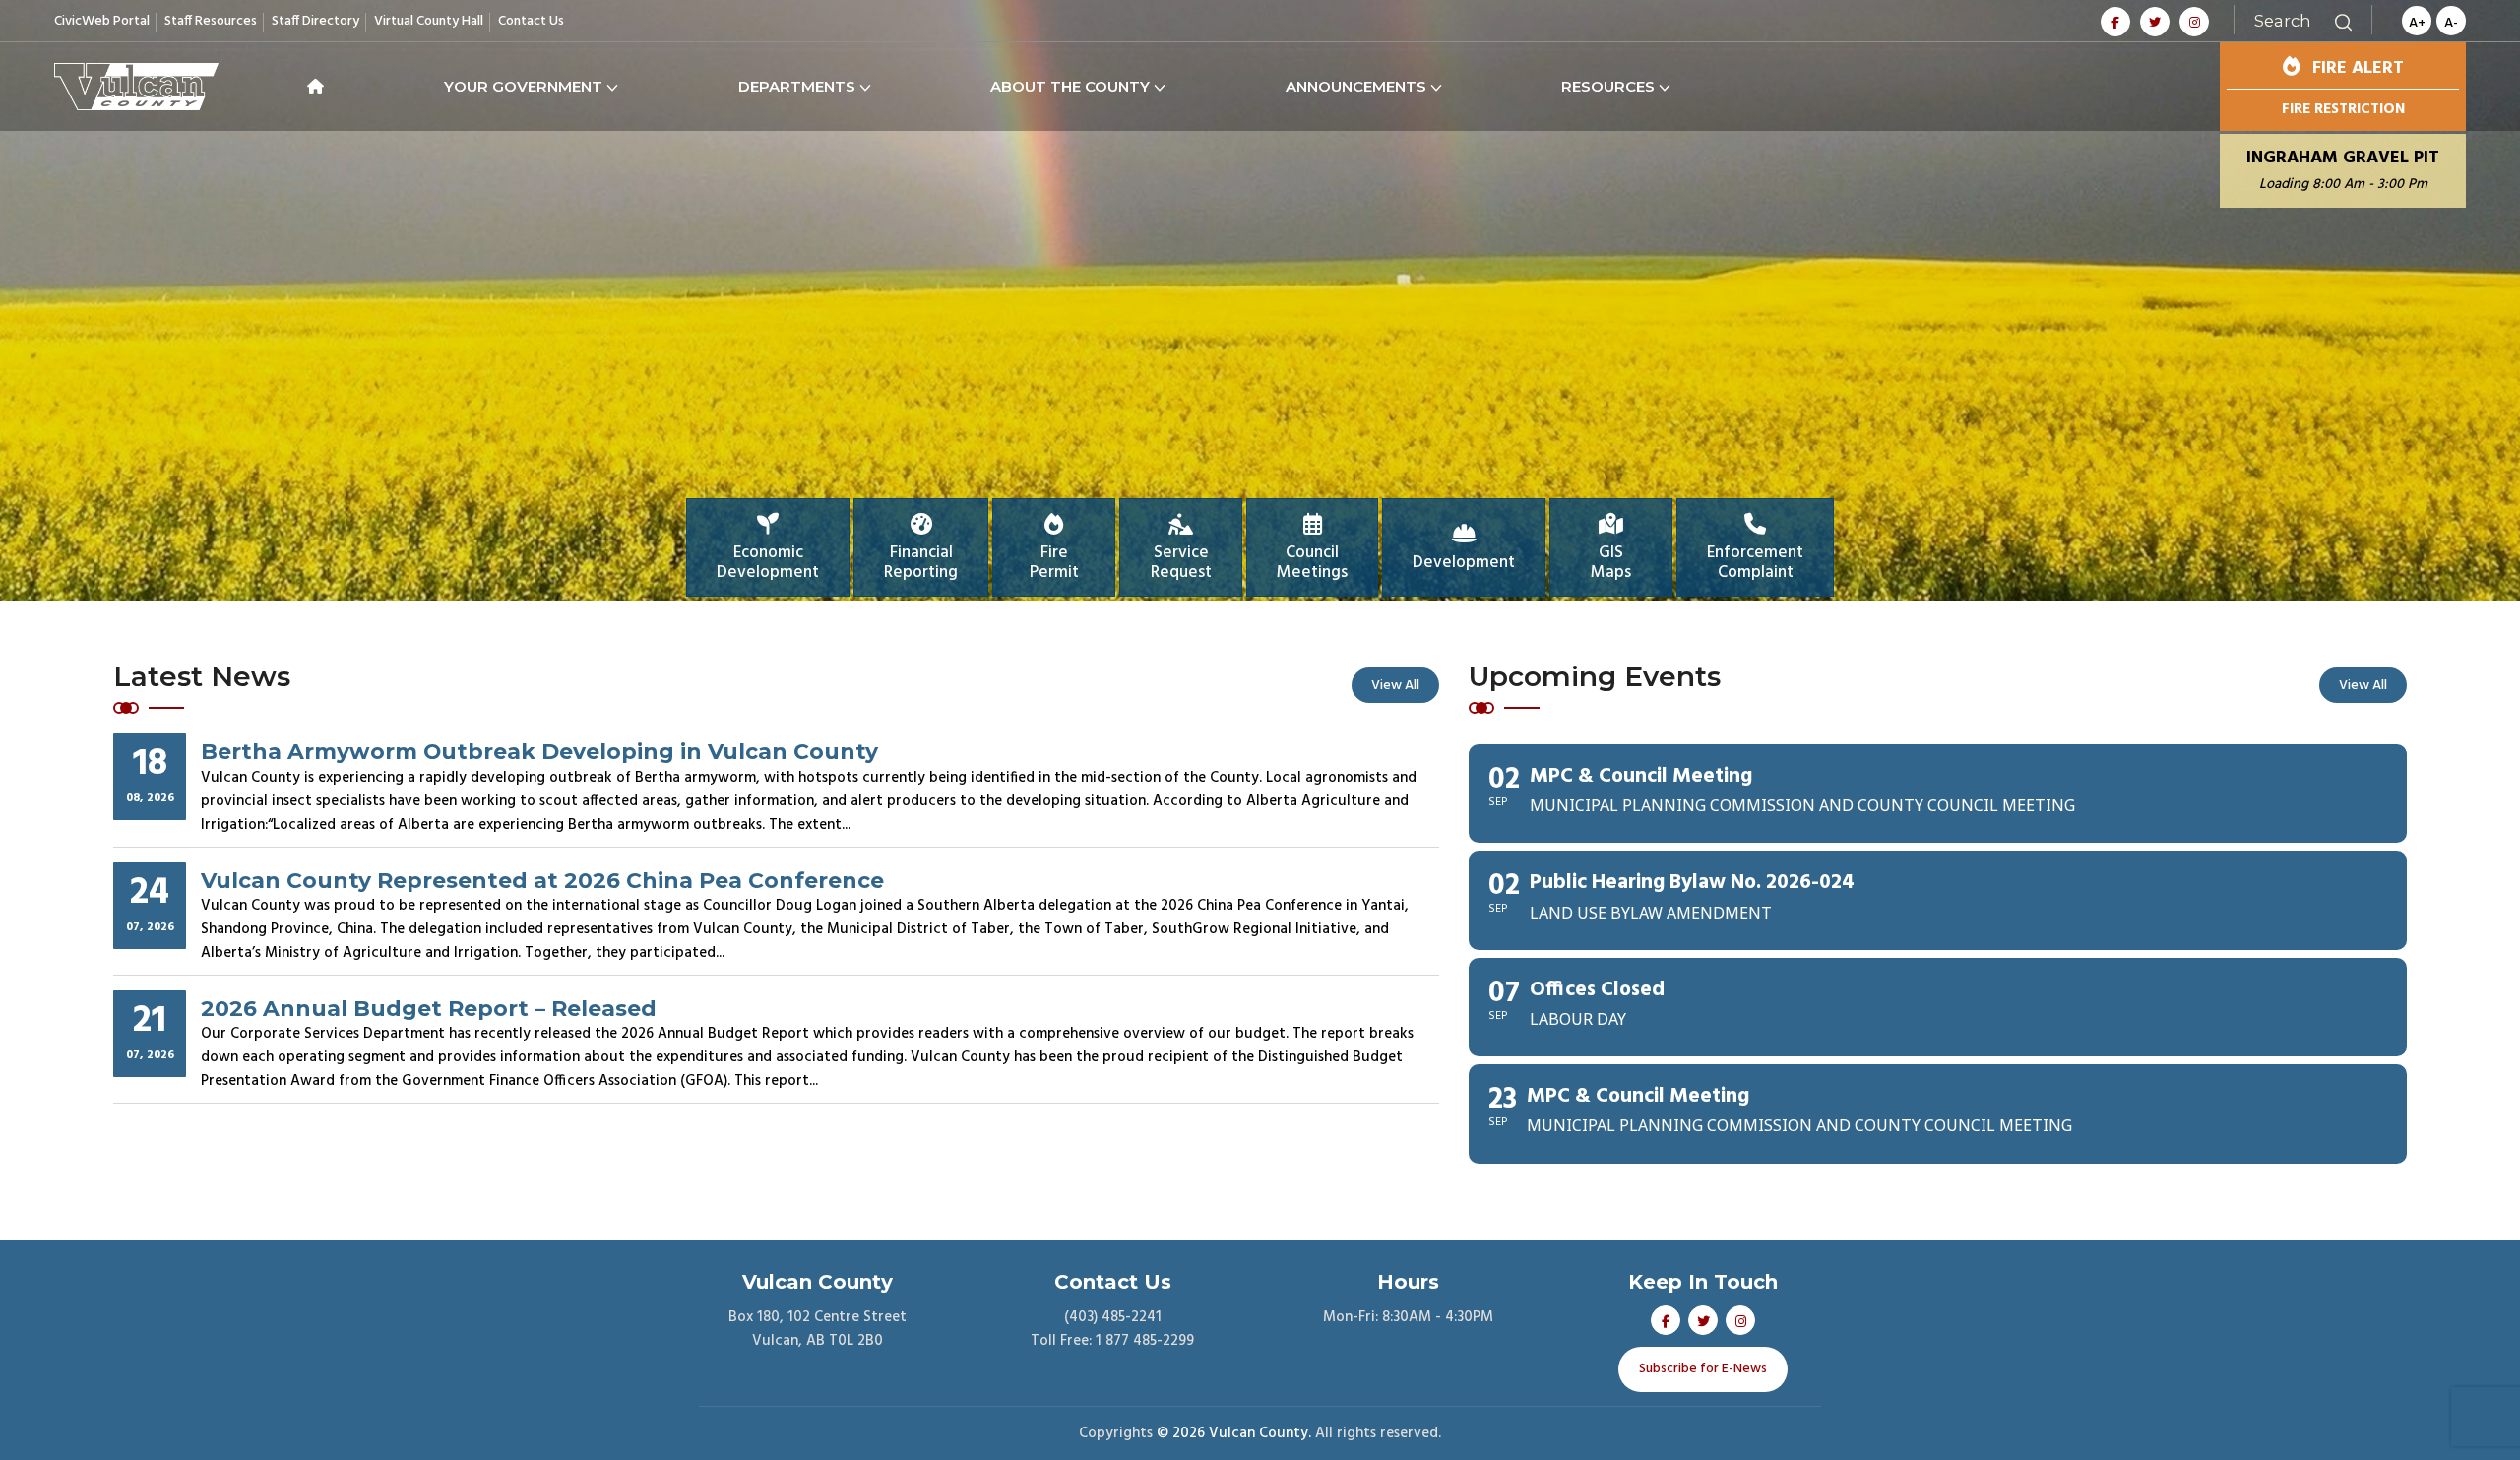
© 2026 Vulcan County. (1234, 1433)
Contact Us (531, 21)
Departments (797, 86)
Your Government (523, 86)
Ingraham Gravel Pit (2343, 171)
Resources (1608, 86)
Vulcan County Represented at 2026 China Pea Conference (542, 880)
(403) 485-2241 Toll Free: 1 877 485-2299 (1112, 1329)
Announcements (1356, 86)
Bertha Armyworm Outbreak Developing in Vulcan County (539, 751)
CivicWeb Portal (102, 21)
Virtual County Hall (429, 21)
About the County (1070, 86)
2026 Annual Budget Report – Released (429, 1008)
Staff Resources (211, 21)
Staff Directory (315, 21)
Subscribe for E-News (1703, 1370)
